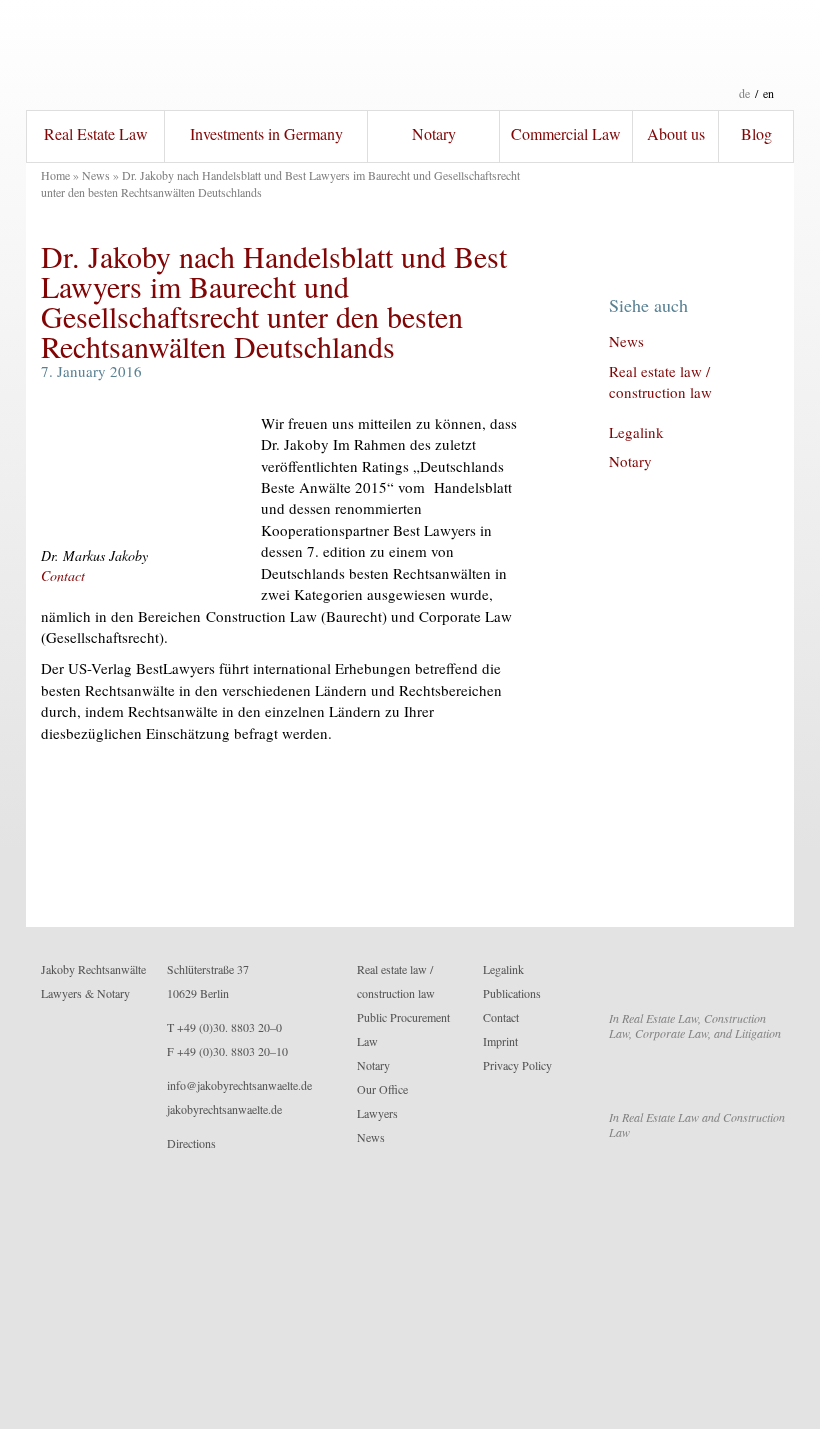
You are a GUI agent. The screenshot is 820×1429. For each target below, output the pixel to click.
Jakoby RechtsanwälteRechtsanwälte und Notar (410, 55)
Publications (512, 993)
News (96, 175)
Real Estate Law (96, 133)
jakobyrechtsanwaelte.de (224, 1109)
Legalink (636, 432)
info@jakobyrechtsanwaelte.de (239, 1085)
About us (676, 133)
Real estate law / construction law (660, 381)
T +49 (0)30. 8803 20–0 (224, 1027)
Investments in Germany (266, 133)
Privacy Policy (517, 1065)
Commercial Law (566, 133)
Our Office (382, 1089)
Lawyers (377, 1113)
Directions (191, 1143)
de (744, 93)
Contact (63, 575)
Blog (756, 133)
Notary (434, 133)
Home (55, 175)
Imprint (500, 1041)
